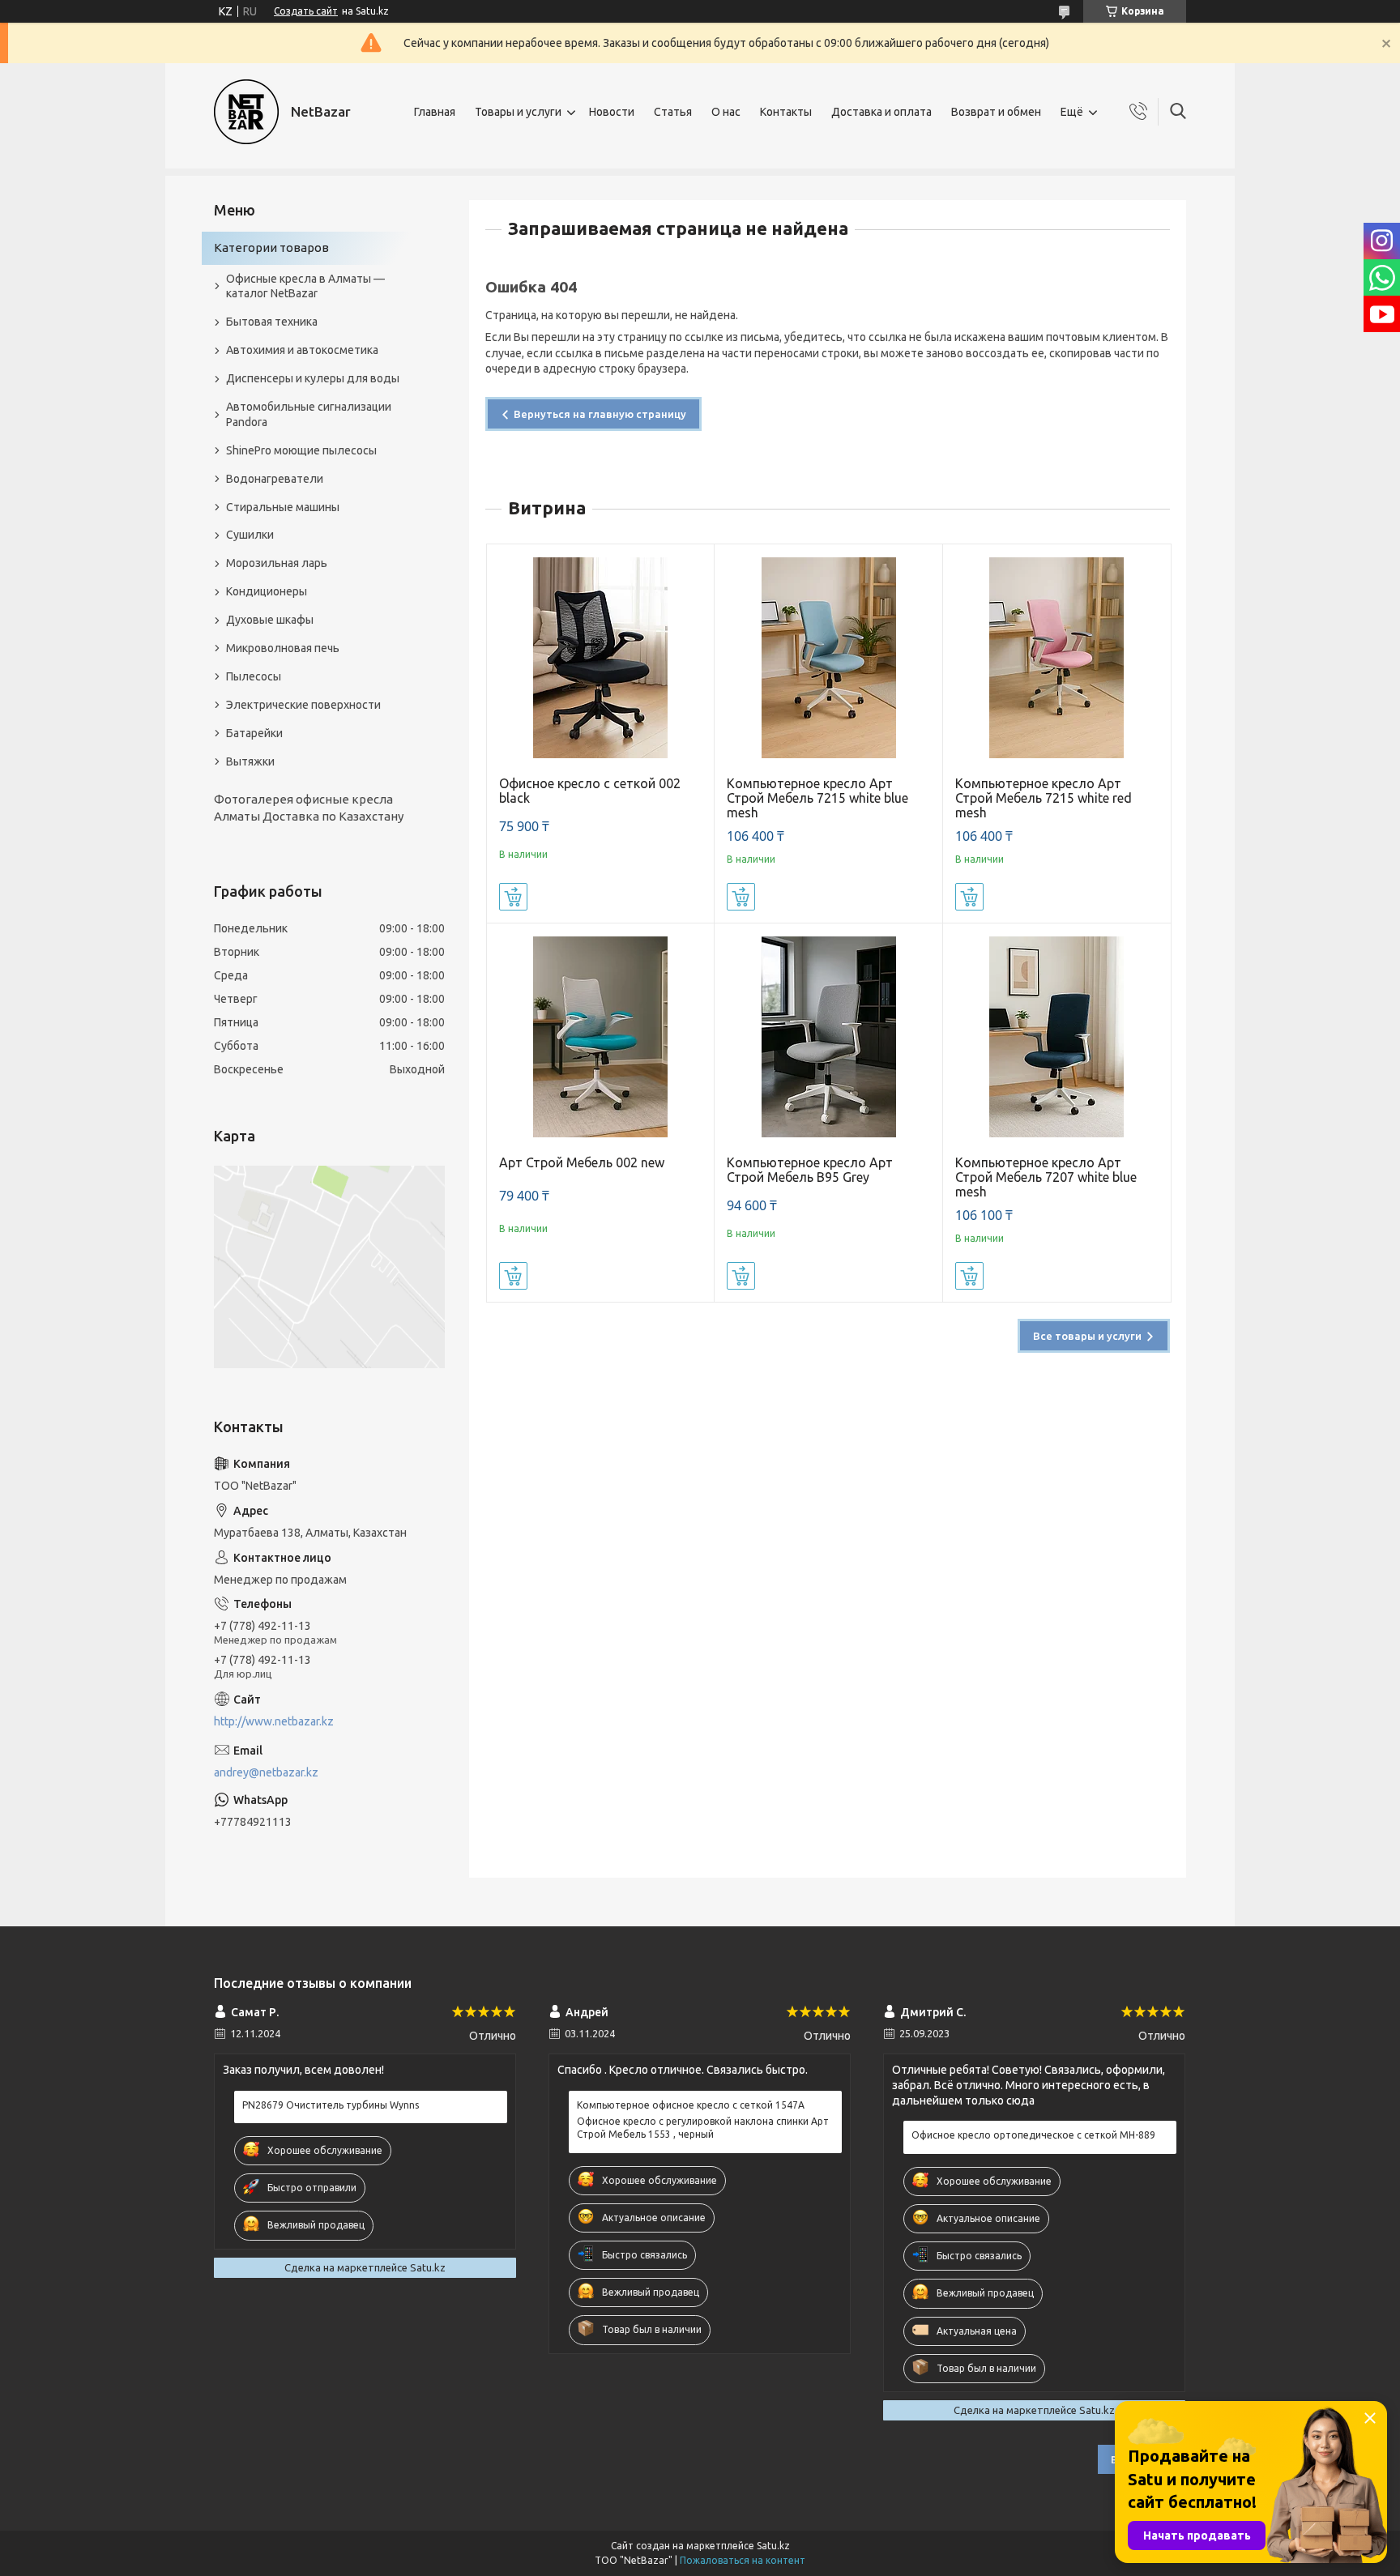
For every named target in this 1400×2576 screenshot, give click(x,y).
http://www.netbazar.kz (274, 1721)
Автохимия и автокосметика (302, 350)
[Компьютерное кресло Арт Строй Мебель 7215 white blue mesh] (828, 658)
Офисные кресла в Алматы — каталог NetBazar (305, 286)
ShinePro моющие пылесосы (301, 450)
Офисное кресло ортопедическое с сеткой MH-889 (1033, 2135)
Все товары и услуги (1087, 1336)
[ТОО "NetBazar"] (246, 112)
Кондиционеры (267, 591)
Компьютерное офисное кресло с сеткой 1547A (691, 2105)
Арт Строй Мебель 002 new (582, 1162)
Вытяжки (250, 761)
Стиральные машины (283, 507)
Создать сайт (306, 11)
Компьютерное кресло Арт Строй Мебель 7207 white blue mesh (1046, 1177)
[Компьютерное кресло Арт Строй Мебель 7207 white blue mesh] (1057, 1037)
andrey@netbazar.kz (266, 1772)
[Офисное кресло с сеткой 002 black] (601, 658)
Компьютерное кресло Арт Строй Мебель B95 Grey (810, 1170)
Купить (513, 897)
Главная (435, 112)
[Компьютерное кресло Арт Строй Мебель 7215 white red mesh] (1057, 658)
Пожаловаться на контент (743, 2560)
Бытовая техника (272, 322)
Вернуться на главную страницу (600, 414)
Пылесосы (254, 676)
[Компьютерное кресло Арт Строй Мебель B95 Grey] (828, 1037)
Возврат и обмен (996, 112)
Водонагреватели (275, 479)
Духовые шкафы (270, 620)
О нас (726, 112)
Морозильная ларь (277, 563)
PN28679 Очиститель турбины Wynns (331, 2105)
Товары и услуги (518, 112)
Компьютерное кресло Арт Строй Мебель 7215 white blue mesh (817, 798)
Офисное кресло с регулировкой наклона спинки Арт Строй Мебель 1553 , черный (703, 2128)
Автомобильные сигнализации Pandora (309, 414)
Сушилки (250, 535)
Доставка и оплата (881, 112)
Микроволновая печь (283, 648)
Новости (612, 112)
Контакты (786, 112)
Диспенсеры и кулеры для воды (313, 378)
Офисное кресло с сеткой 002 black (590, 791)
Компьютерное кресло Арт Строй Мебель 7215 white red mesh (1044, 798)
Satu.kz (773, 2546)
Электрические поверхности (303, 705)
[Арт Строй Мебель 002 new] (601, 1037)
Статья (673, 112)
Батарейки (254, 733)
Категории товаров (271, 247)
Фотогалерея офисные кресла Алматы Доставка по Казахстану (309, 807)
